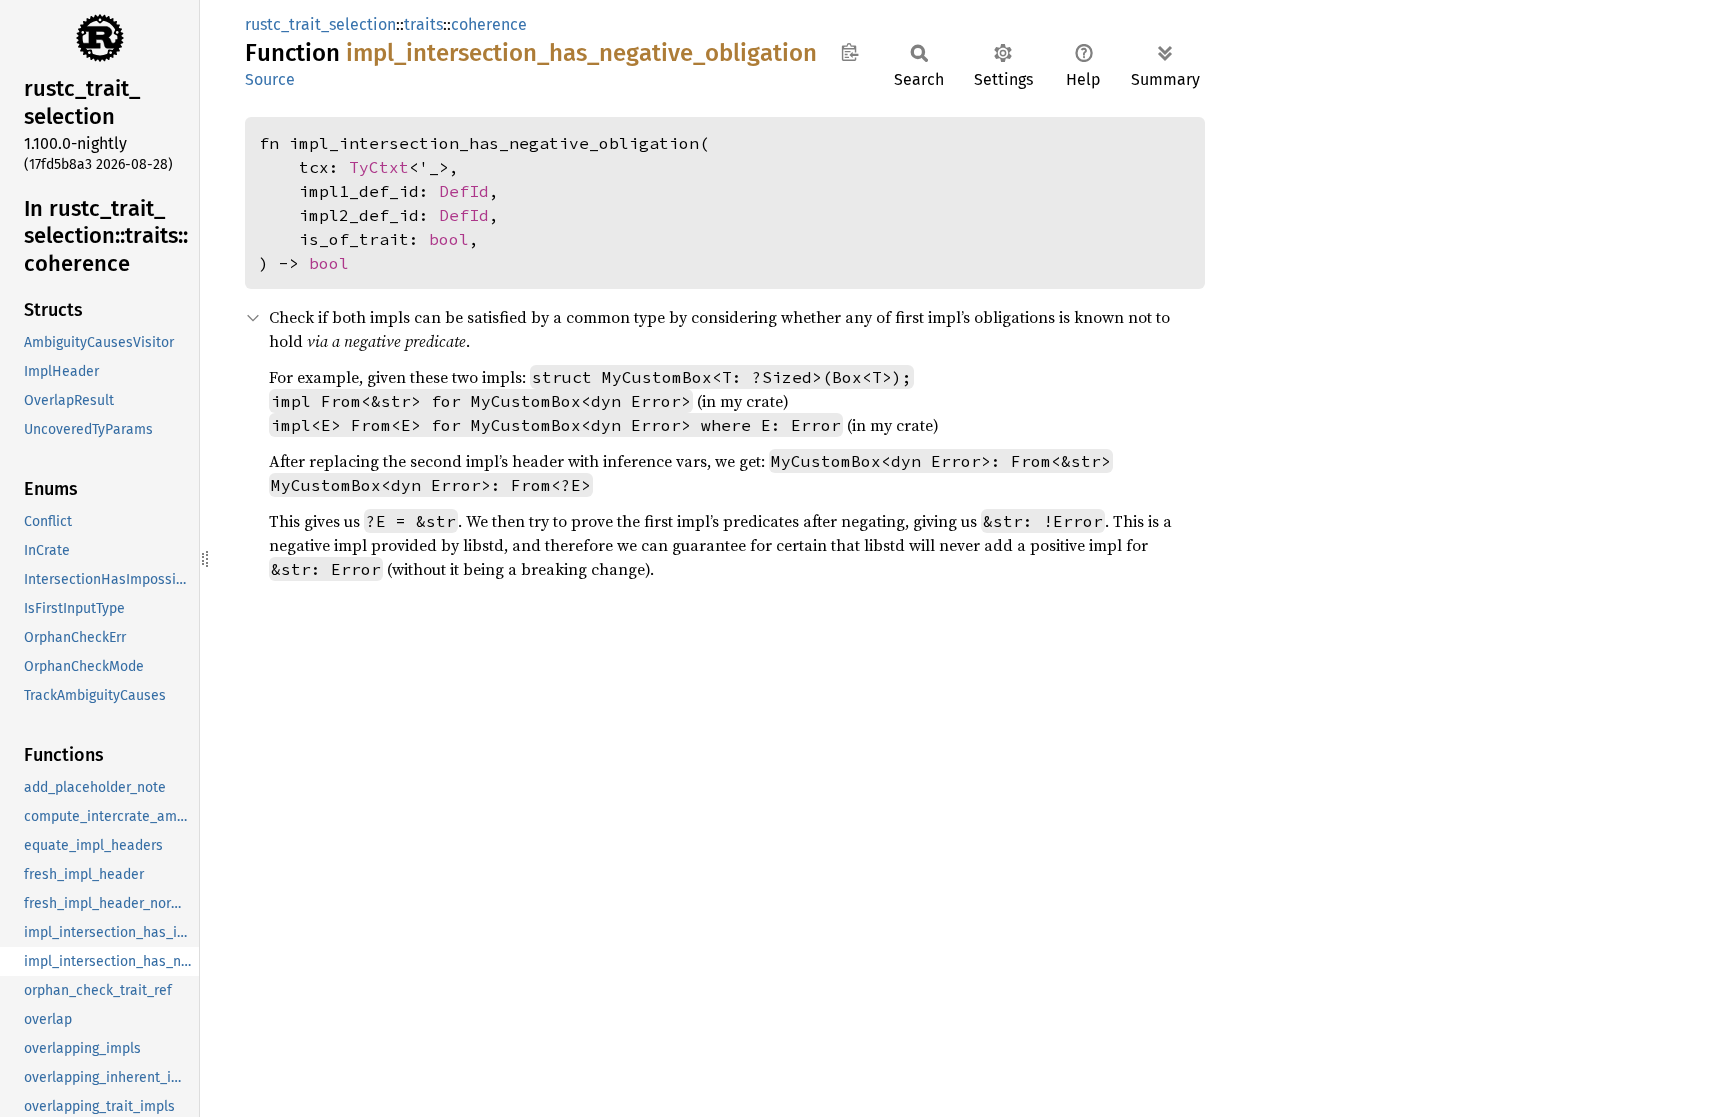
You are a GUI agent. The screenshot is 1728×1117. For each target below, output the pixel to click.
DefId (464, 191)
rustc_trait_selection (320, 24)
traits (423, 24)
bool (449, 239)
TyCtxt (379, 167)
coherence (489, 24)
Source (270, 79)
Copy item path (849, 52)
